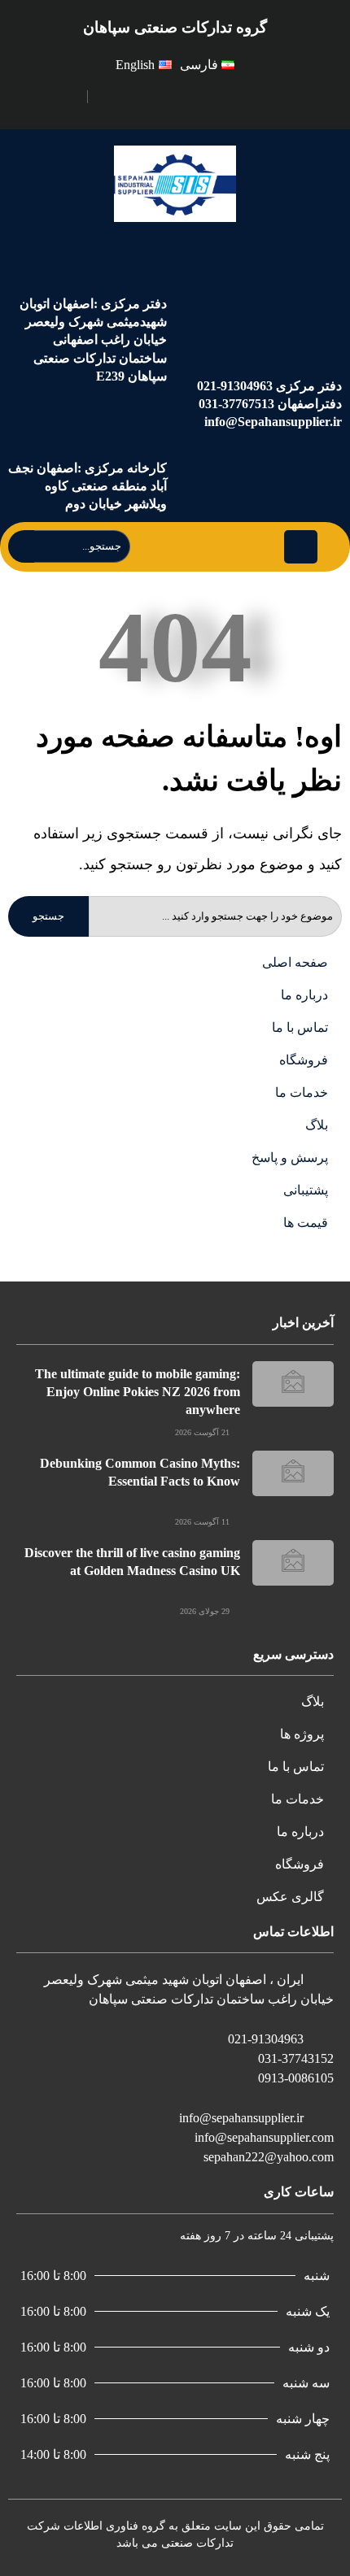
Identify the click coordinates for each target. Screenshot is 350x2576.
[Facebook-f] (145, 94)
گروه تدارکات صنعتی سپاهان (175, 27)
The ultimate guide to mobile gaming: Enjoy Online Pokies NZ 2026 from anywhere (138, 1392)
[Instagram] (127, 94)
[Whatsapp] (109, 94)
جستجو (48, 916)
